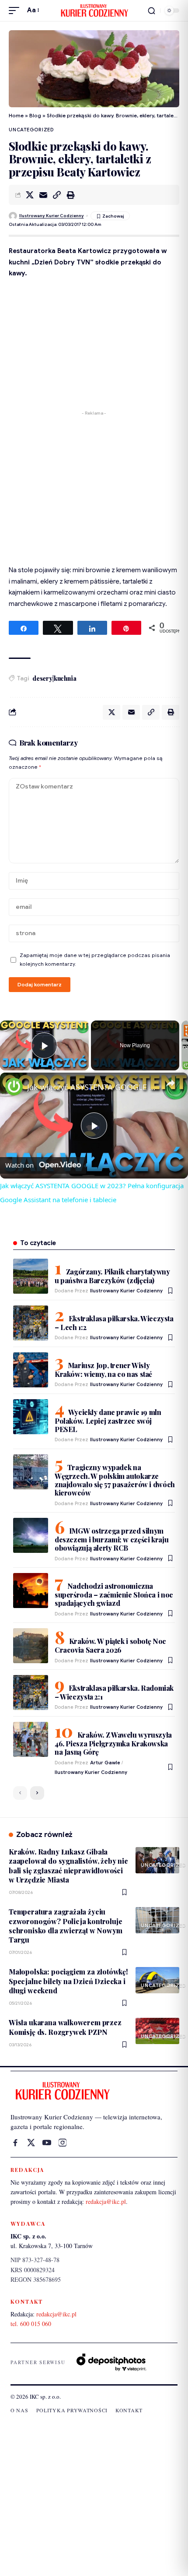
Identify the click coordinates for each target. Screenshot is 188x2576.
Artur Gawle (105, 1763)
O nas (19, 2410)
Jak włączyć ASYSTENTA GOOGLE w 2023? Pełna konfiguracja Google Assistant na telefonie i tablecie (93, 1087)
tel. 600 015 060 (31, 2324)
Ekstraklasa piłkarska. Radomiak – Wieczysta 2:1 (114, 1692)
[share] (171, 1084)
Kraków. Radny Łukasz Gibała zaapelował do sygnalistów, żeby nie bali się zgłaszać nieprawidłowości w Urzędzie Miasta (68, 1866)
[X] (31, 2143)
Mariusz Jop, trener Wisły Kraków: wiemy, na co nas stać (103, 1370)
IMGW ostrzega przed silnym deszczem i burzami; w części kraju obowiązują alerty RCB (111, 1539)
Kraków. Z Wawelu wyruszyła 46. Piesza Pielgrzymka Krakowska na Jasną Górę (113, 1743)
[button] (16, 11)
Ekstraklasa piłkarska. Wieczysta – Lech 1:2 (114, 1323)
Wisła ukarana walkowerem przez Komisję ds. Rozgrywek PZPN (65, 2027)
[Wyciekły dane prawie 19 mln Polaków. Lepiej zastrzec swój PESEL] (31, 1417)
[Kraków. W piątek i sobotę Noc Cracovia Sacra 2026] (31, 1646)
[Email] (43, 195)
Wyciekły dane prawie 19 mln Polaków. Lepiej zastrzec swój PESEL (108, 1421)
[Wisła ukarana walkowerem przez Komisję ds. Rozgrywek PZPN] (157, 2031)
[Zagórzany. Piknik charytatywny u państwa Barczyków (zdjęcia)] (31, 1276)
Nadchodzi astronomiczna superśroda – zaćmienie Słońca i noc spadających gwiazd (114, 1594)
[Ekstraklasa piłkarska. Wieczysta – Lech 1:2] (31, 1323)
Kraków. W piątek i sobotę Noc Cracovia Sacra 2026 (110, 1645)
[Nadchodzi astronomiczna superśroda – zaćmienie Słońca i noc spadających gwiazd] (31, 1591)
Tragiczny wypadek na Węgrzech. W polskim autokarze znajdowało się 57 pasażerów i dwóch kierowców (115, 1480)
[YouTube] (47, 2143)
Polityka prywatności (72, 2410)
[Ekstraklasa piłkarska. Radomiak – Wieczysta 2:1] (31, 1693)
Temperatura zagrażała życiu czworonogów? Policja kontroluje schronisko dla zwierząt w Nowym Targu (66, 1926)
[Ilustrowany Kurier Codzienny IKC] (94, 11)
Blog (35, 115)
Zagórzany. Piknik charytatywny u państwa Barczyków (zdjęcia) (112, 1276)
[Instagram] (63, 2143)
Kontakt (129, 2410)
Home (16, 115)
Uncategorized (31, 130)
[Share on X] (30, 195)
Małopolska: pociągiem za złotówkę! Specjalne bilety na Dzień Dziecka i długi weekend (68, 1981)
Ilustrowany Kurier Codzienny (52, 216)
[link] (14, 1087)
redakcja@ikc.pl (106, 2201)
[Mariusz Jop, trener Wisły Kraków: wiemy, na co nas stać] (31, 1370)
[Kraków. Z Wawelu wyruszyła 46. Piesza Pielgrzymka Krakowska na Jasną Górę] (31, 1739)
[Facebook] (15, 2143)
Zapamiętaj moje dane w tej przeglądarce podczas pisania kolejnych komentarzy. (95, 960)
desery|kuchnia (54, 678)
